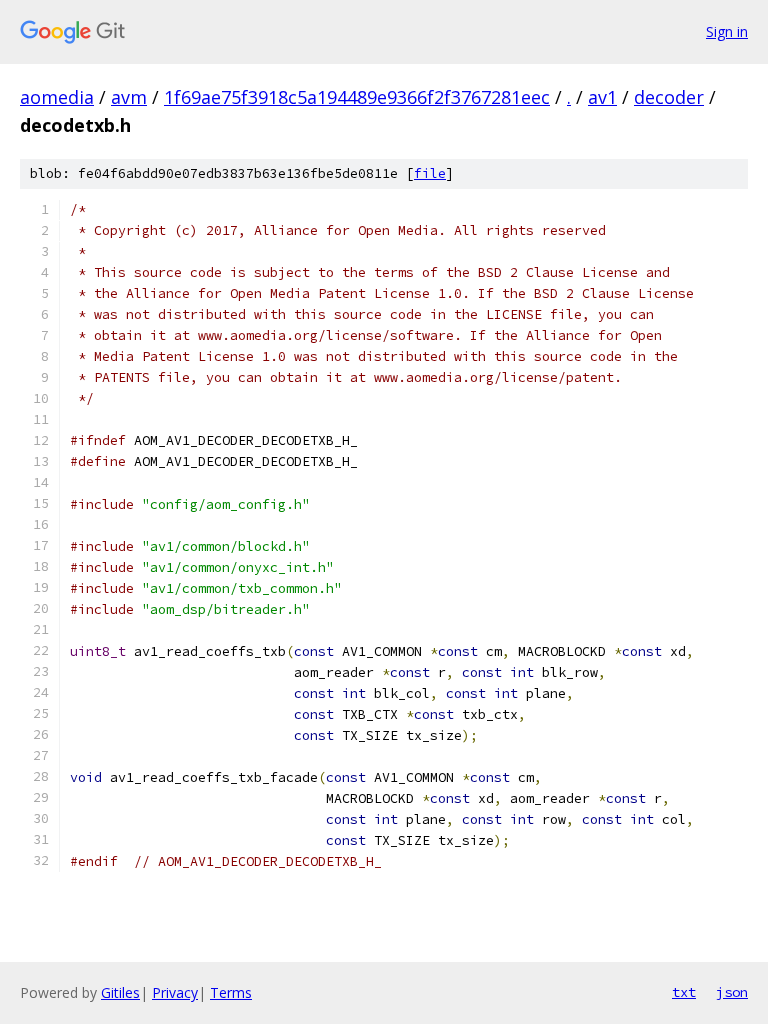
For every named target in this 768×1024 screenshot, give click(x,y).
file (430, 173)
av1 (602, 97)
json (732, 992)
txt (684, 992)
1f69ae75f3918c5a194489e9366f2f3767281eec (357, 97)
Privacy (175, 992)
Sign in (727, 31)
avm (129, 97)
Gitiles (120, 992)
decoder (669, 97)
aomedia (57, 97)
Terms (231, 992)
